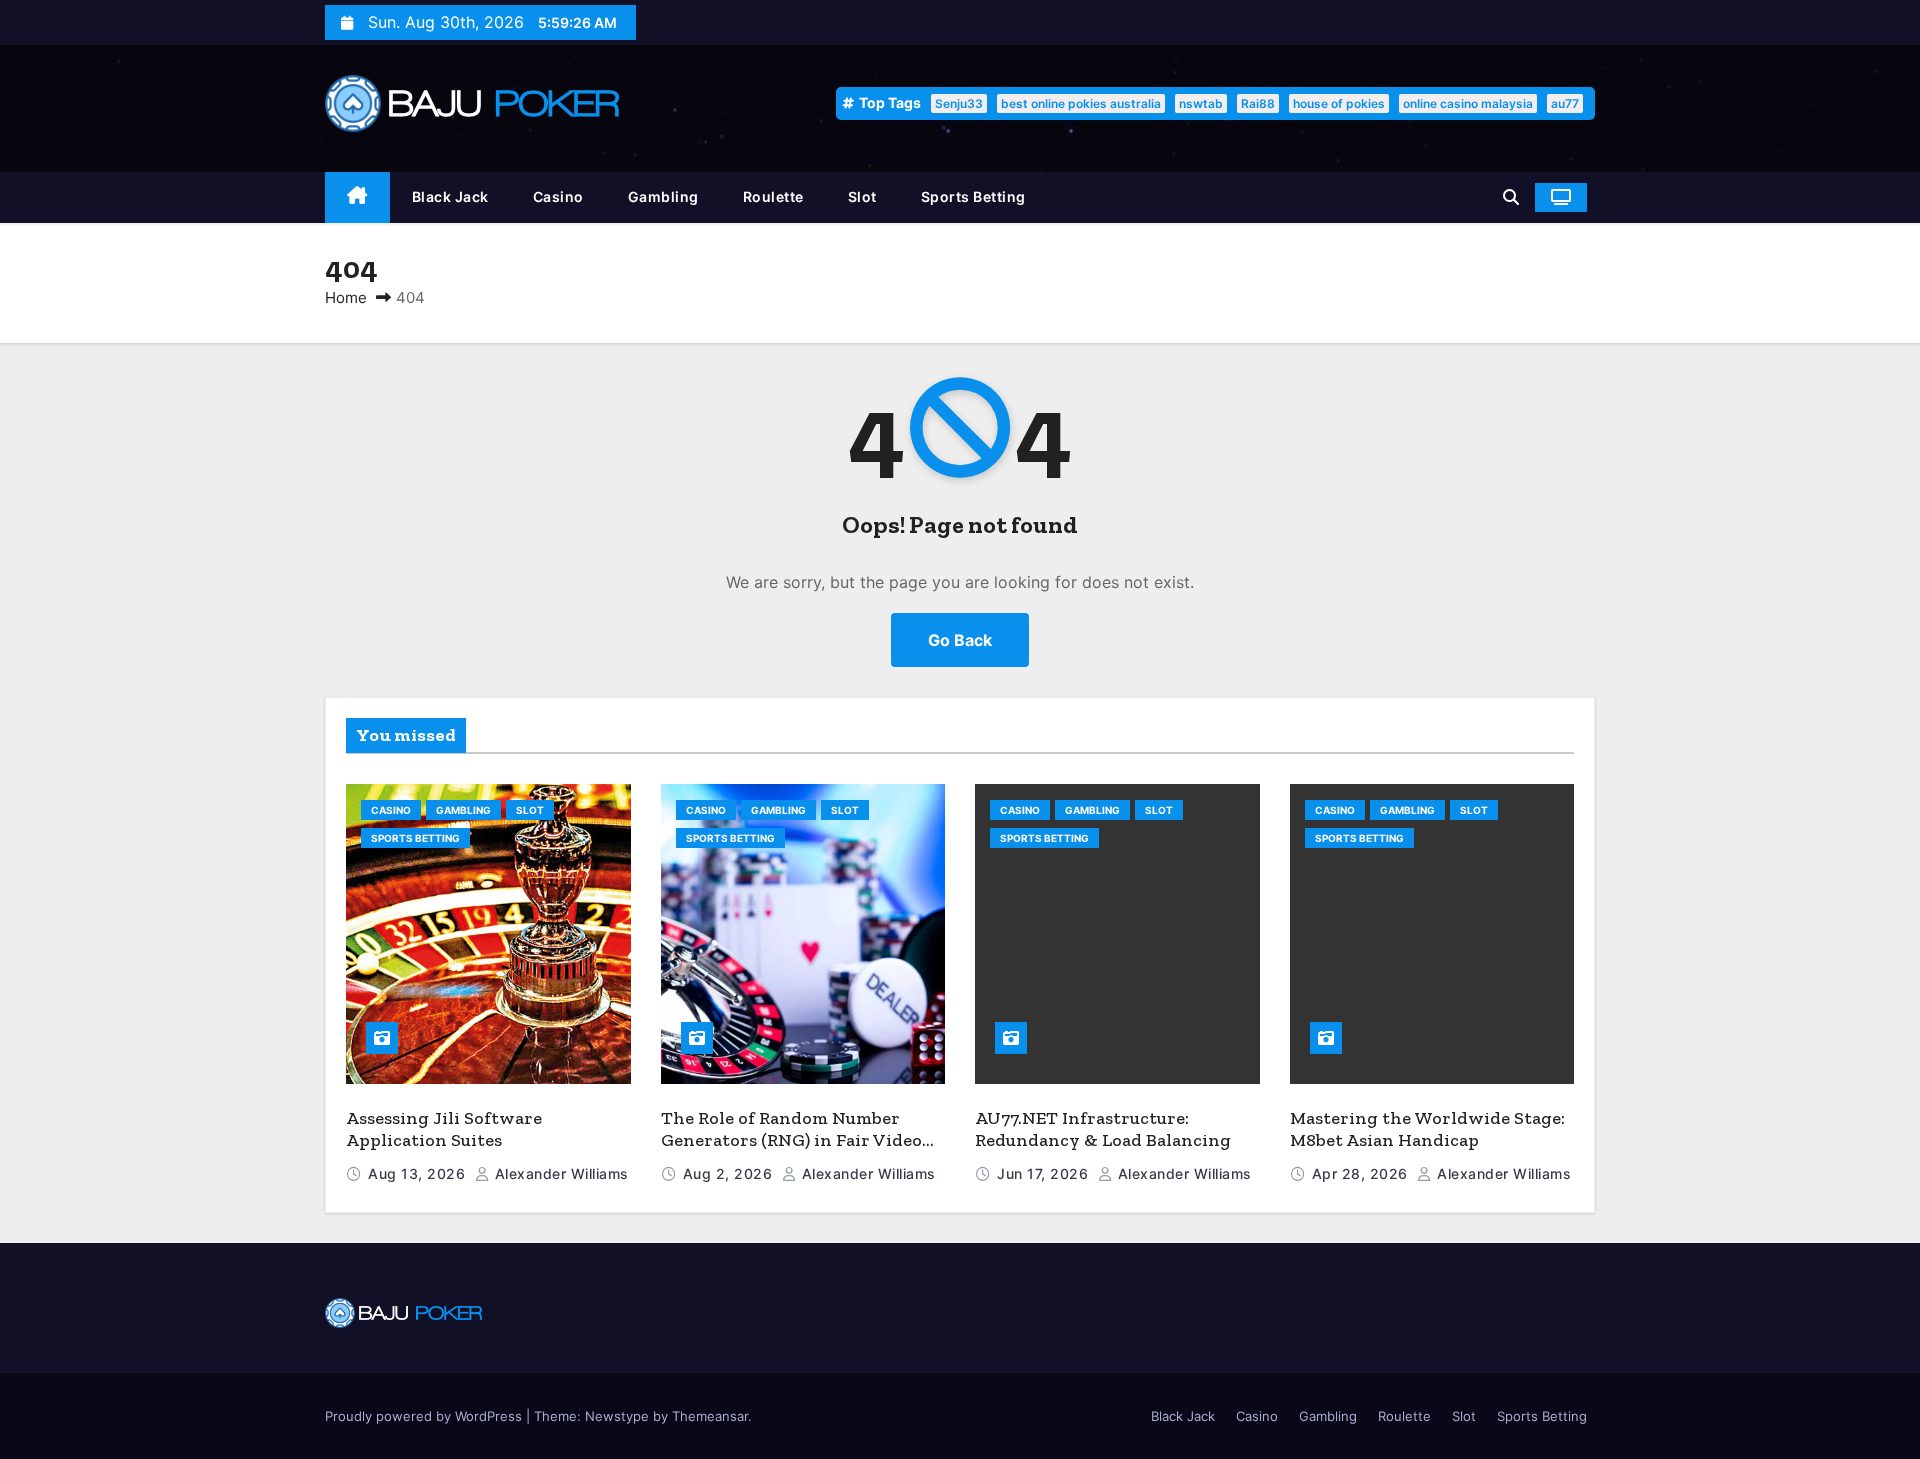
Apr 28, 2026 (1362, 1173)
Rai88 (1258, 103)
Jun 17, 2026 (1045, 1173)
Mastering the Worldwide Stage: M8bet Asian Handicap (1427, 1129)
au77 (1565, 103)
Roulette (773, 196)
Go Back (960, 640)
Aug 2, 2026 (730, 1173)
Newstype (617, 1416)
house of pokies (1339, 103)
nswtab (1201, 103)
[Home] (357, 197)
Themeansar (710, 1416)
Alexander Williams (559, 1173)
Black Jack (450, 196)
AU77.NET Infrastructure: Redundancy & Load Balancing (1103, 1129)
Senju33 (959, 103)
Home (346, 297)
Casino (558, 196)
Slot (862, 196)
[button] (1511, 197)
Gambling (663, 196)
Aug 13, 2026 (419, 1173)
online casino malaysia (1468, 103)
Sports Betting (973, 196)
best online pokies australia (1081, 103)
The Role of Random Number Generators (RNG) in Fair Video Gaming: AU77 (791, 1140)
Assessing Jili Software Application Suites (444, 1129)
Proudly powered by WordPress (425, 1416)
